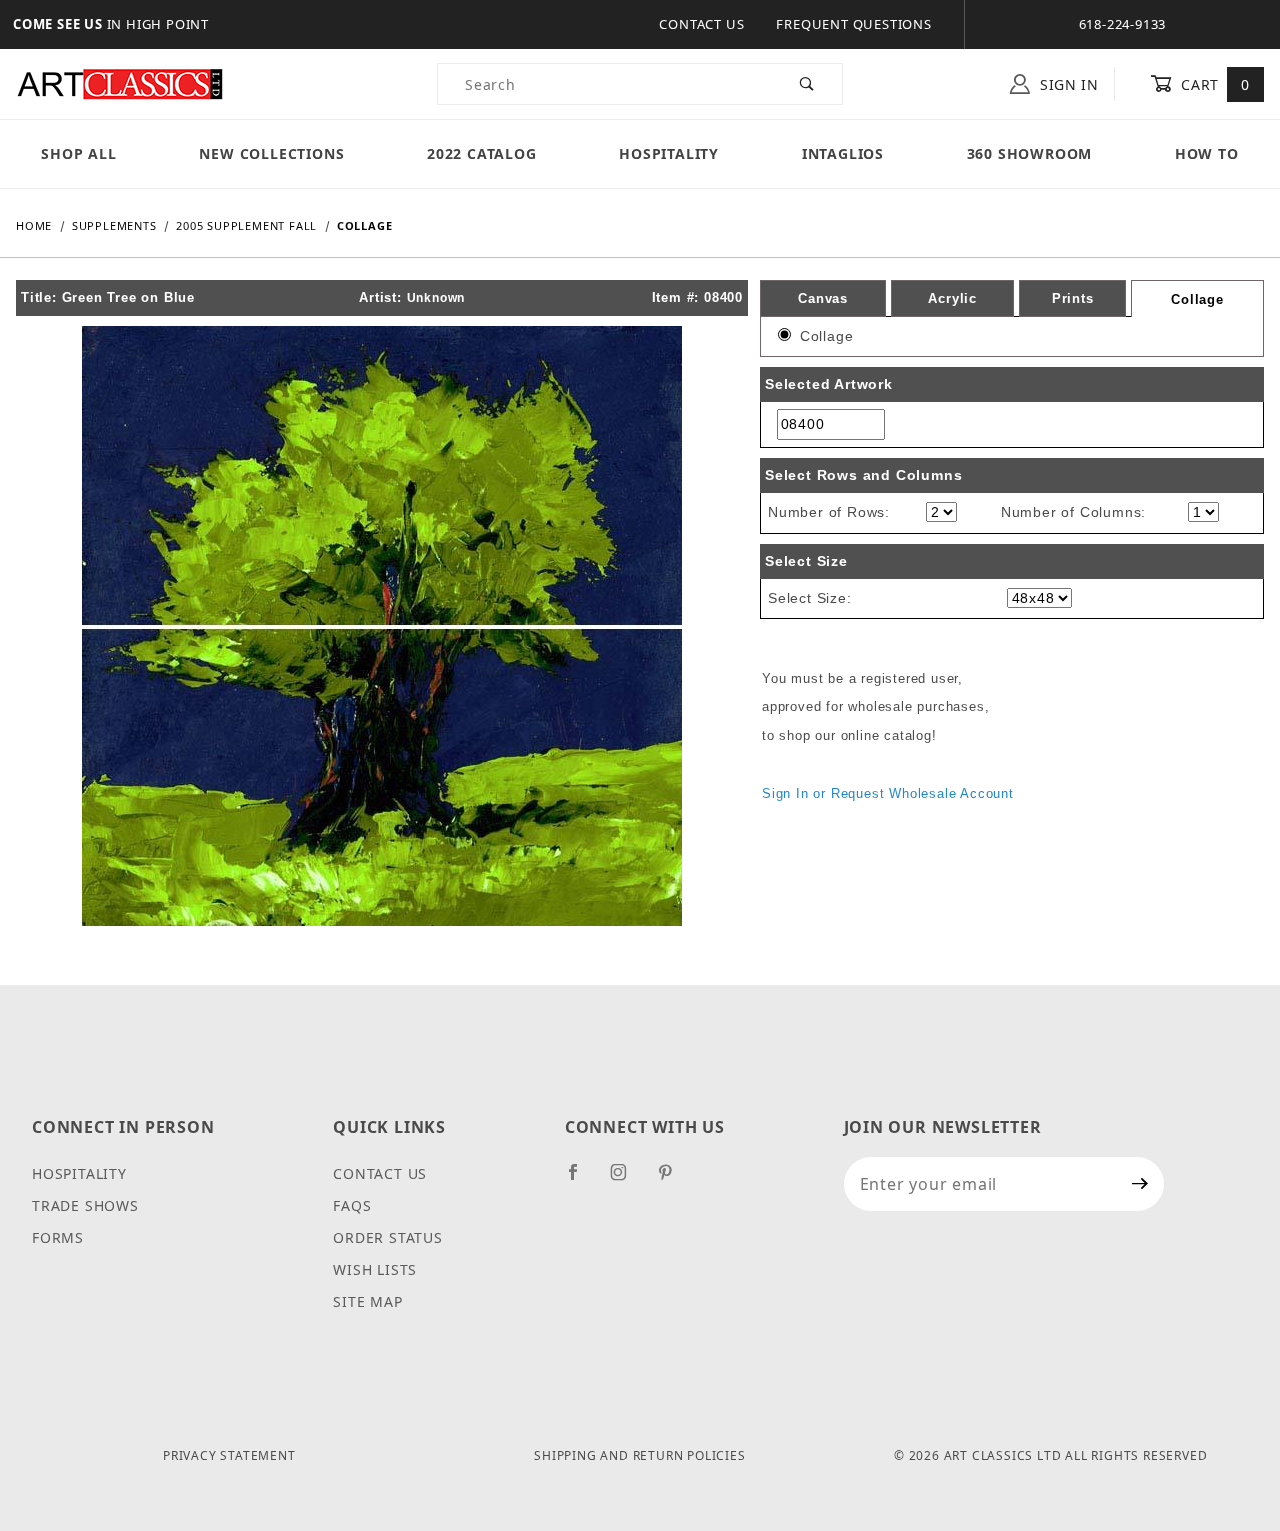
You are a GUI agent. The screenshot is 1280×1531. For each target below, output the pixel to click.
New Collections (271, 153)
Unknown (436, 298)
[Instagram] (627, 1180)
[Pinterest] (673, 1180)
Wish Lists (375, 1269)
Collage (1197, 299)
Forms (58, 1237)
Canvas (823, 298)
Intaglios (843, 153)
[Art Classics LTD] (120, 82)
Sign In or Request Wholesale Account (888, 793)
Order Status (388, 1237)
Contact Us (701, 24)
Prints (1073, 298)
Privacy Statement (229, 1455)
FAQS (352, 1205)
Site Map (367, 1301)
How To (1207, 153)
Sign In (1067, 84)
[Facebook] (581, 1180)
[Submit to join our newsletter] (1140, 1184)
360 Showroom (1030, 153)
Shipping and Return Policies (639, 1455)
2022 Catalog (482, 153)
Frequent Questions (853, 24)
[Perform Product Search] (807, 84)
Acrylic (952, 298)
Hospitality (669, 153)
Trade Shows (85, 1205)
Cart (1213, 84)
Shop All (78, 153)
